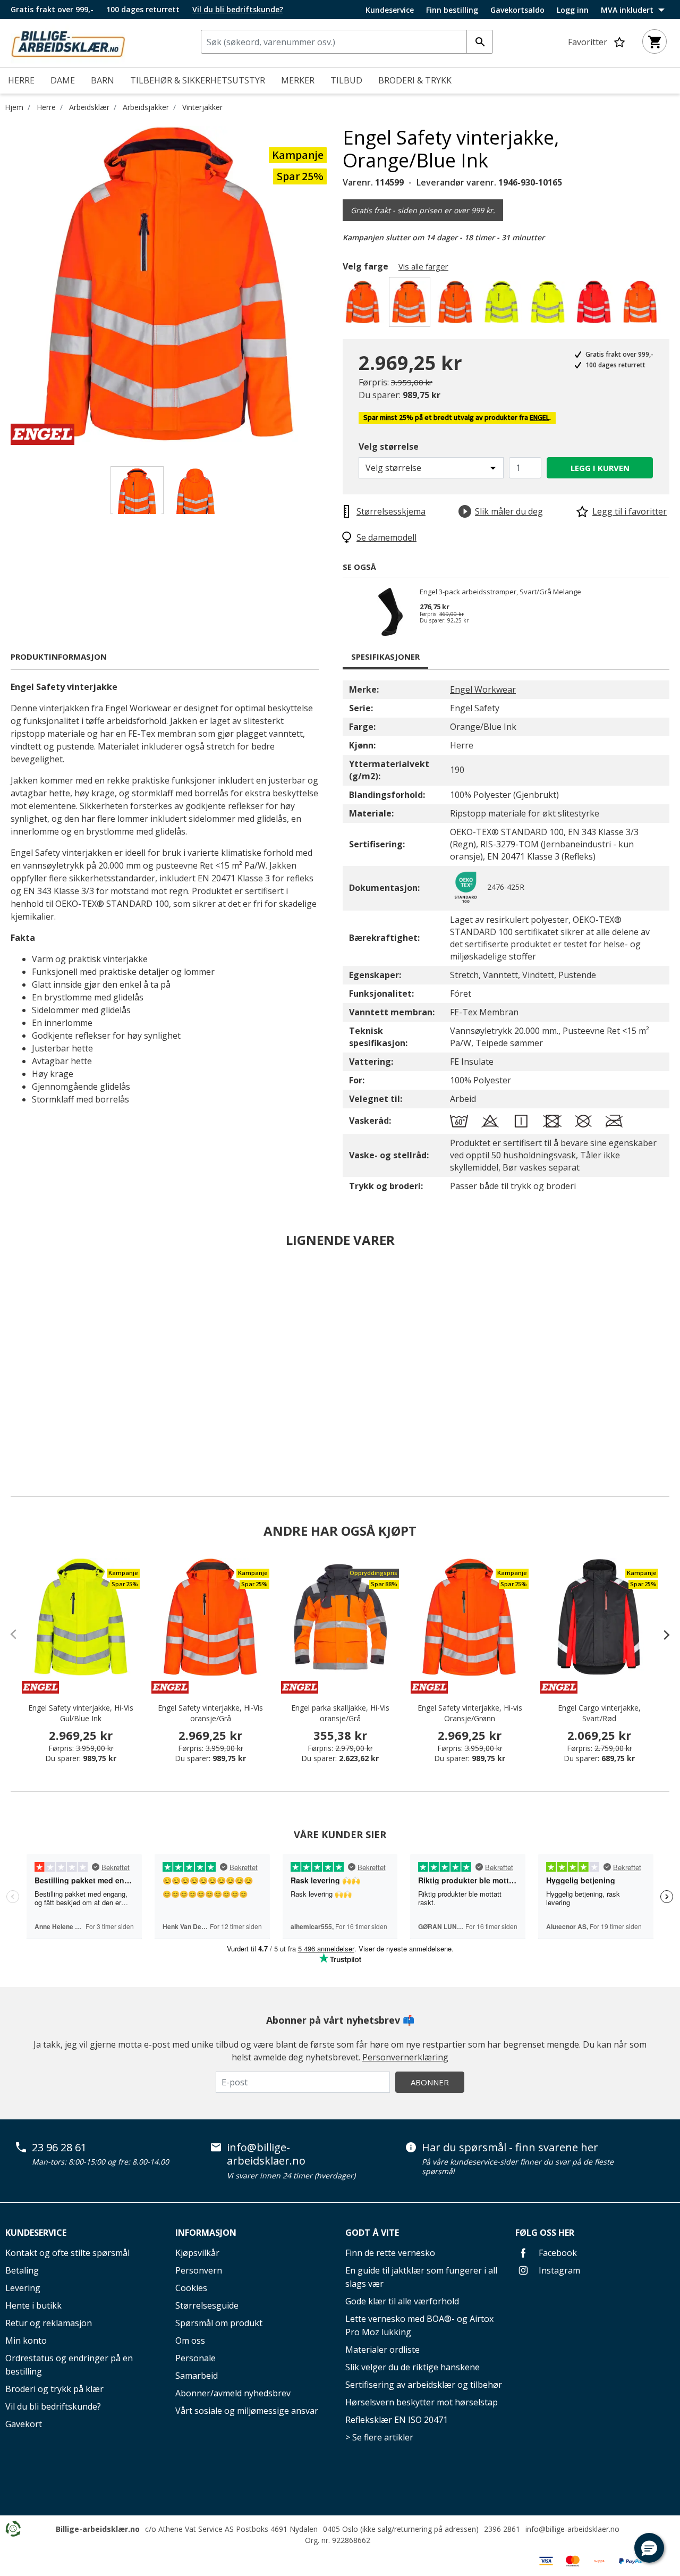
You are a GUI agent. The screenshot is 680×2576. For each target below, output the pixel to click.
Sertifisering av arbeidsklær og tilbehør (424, 2385)
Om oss (190, 2341)
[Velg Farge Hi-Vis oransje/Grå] (457, 305)
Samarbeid (197, 2376)
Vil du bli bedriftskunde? (53, 2406)
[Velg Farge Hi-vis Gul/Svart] (550, 305)
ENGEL (539, 418)
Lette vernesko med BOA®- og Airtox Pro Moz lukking (419, 2325)
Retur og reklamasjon (49, 2323)
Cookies (191, 2288)
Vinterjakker (202, 107)
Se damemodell (386, 537)
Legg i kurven (600, 468)
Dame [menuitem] (63, 80)
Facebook (557, 2253)
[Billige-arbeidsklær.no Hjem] (68, 42)
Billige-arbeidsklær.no (98, 2529)
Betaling (22, 2270)
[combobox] (347, 42)
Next (335, 285)
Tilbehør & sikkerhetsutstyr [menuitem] (198, 80)
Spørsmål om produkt (219, 2323)
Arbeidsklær (89, 107)
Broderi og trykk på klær (54, 2389)
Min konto (26, 2341)
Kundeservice (390, 10)
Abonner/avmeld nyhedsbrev (233, 2393)
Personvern (199, 2270)
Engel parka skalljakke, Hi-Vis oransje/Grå (340, 1713)
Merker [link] (298, 80)
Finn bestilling (452, 10)
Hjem (14, 107)
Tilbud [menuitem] (346, 80)
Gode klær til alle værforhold (402, 2301)
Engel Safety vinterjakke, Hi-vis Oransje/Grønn (470, 1713)
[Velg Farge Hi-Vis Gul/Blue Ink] (503, 305)
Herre (46, 107)
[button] (649, 2548)
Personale (195, 2358)
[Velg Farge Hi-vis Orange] (642, 305)
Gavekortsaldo (517, 10)
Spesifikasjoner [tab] (385, 656)
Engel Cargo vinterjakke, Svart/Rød (599, 1713)
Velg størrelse (389, 447)
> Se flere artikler (379, 2437)
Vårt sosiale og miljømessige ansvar (247, 2411)
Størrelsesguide (207, 2305)
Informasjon (206, 2233)
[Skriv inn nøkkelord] (480, 42)
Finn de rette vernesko (390, 2253)
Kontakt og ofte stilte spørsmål (67, 2253)
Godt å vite (372, 2233)
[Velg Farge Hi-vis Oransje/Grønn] (365, 305)
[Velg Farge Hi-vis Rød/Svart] (596, 305)
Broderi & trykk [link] (415, 80)
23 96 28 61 (59, 2148)
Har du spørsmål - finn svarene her (510, 2148)
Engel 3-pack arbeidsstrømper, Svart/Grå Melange (500, 592)
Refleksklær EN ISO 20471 (397, 2420)
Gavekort (24, 2424)
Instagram (558, 2270)
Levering (23, 2288)
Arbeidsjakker (146, 107)
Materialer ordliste (382, 2350)
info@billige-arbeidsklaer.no (266, 2154)
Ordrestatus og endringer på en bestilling (69, 2365)
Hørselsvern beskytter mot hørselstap (422, 2402)
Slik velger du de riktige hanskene (413, 2367)
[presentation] (661, 1635)
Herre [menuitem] (21, 80)
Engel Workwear (483, 689)
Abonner (430, 2082)
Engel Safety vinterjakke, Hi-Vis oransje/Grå (210, 1713)
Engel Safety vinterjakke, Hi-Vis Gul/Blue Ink (81, 1713)
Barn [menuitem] (103, 80)
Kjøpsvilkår (197, 2253)
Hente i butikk (33, 2305)
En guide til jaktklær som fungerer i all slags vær (421, 2277)
